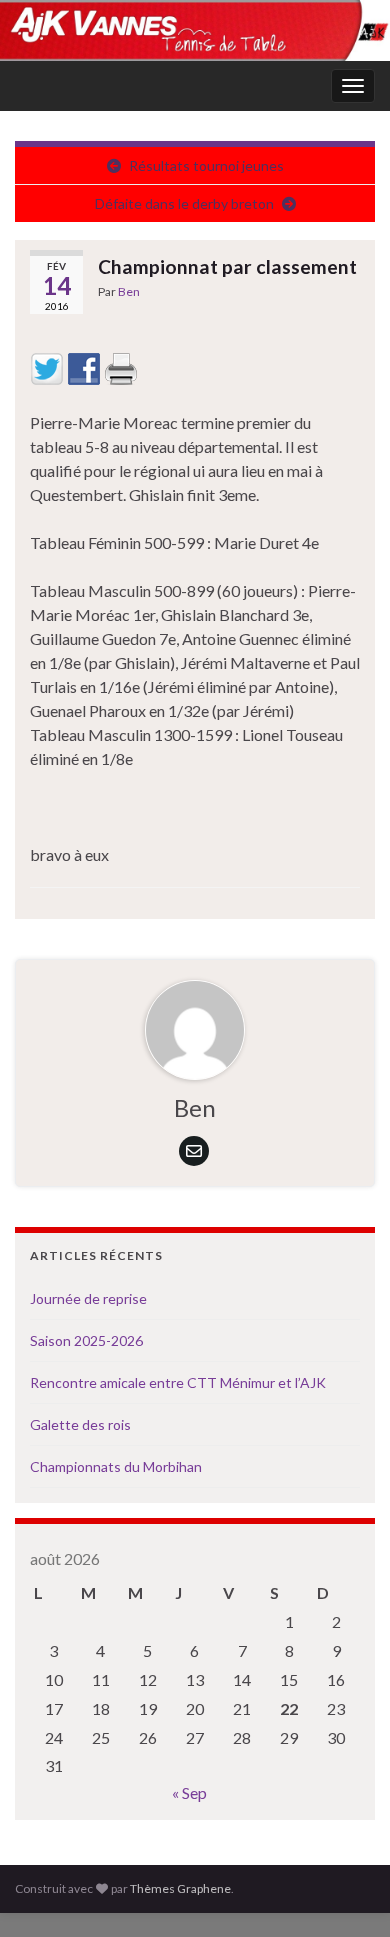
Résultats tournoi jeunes (206, 165)
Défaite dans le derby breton (184, 203)
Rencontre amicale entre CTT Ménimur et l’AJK (178, 1382)
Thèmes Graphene (180, 1888)
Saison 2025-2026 (86, 1340)
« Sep (189, 1792)
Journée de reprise (88, 1298)
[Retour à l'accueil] (195, 30)
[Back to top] (345, 1892)
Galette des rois (80, 1424)
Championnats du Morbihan (116, 1466)
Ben (129, 291)
